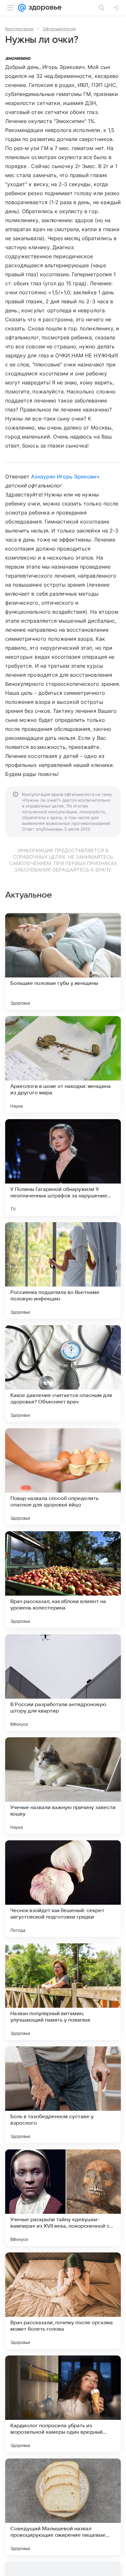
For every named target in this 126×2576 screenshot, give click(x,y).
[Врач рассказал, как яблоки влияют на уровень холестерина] (63, 1580)
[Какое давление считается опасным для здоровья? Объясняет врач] (63, 1373)
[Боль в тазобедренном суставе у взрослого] (63, 2095)
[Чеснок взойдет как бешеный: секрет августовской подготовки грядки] (63, 1889)
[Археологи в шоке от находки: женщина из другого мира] (63, 1064)
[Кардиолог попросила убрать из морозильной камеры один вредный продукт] (63, 2404)
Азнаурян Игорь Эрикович (65, 477)
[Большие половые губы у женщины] (63, 961)
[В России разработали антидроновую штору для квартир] (63, 1683)
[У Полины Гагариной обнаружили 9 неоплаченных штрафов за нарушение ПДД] (63, 1167)
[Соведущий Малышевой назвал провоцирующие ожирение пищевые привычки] (63, 2507)
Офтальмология (59, 29)
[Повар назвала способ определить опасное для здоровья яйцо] (63, 1477)
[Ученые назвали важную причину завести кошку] (63, 1786)
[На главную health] (44, 8)
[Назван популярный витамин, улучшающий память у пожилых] (63, 1992)
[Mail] (22, 8)
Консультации (19, 29)
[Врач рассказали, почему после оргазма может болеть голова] (63, 2301)
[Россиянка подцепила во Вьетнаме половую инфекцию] (63, 1270)
